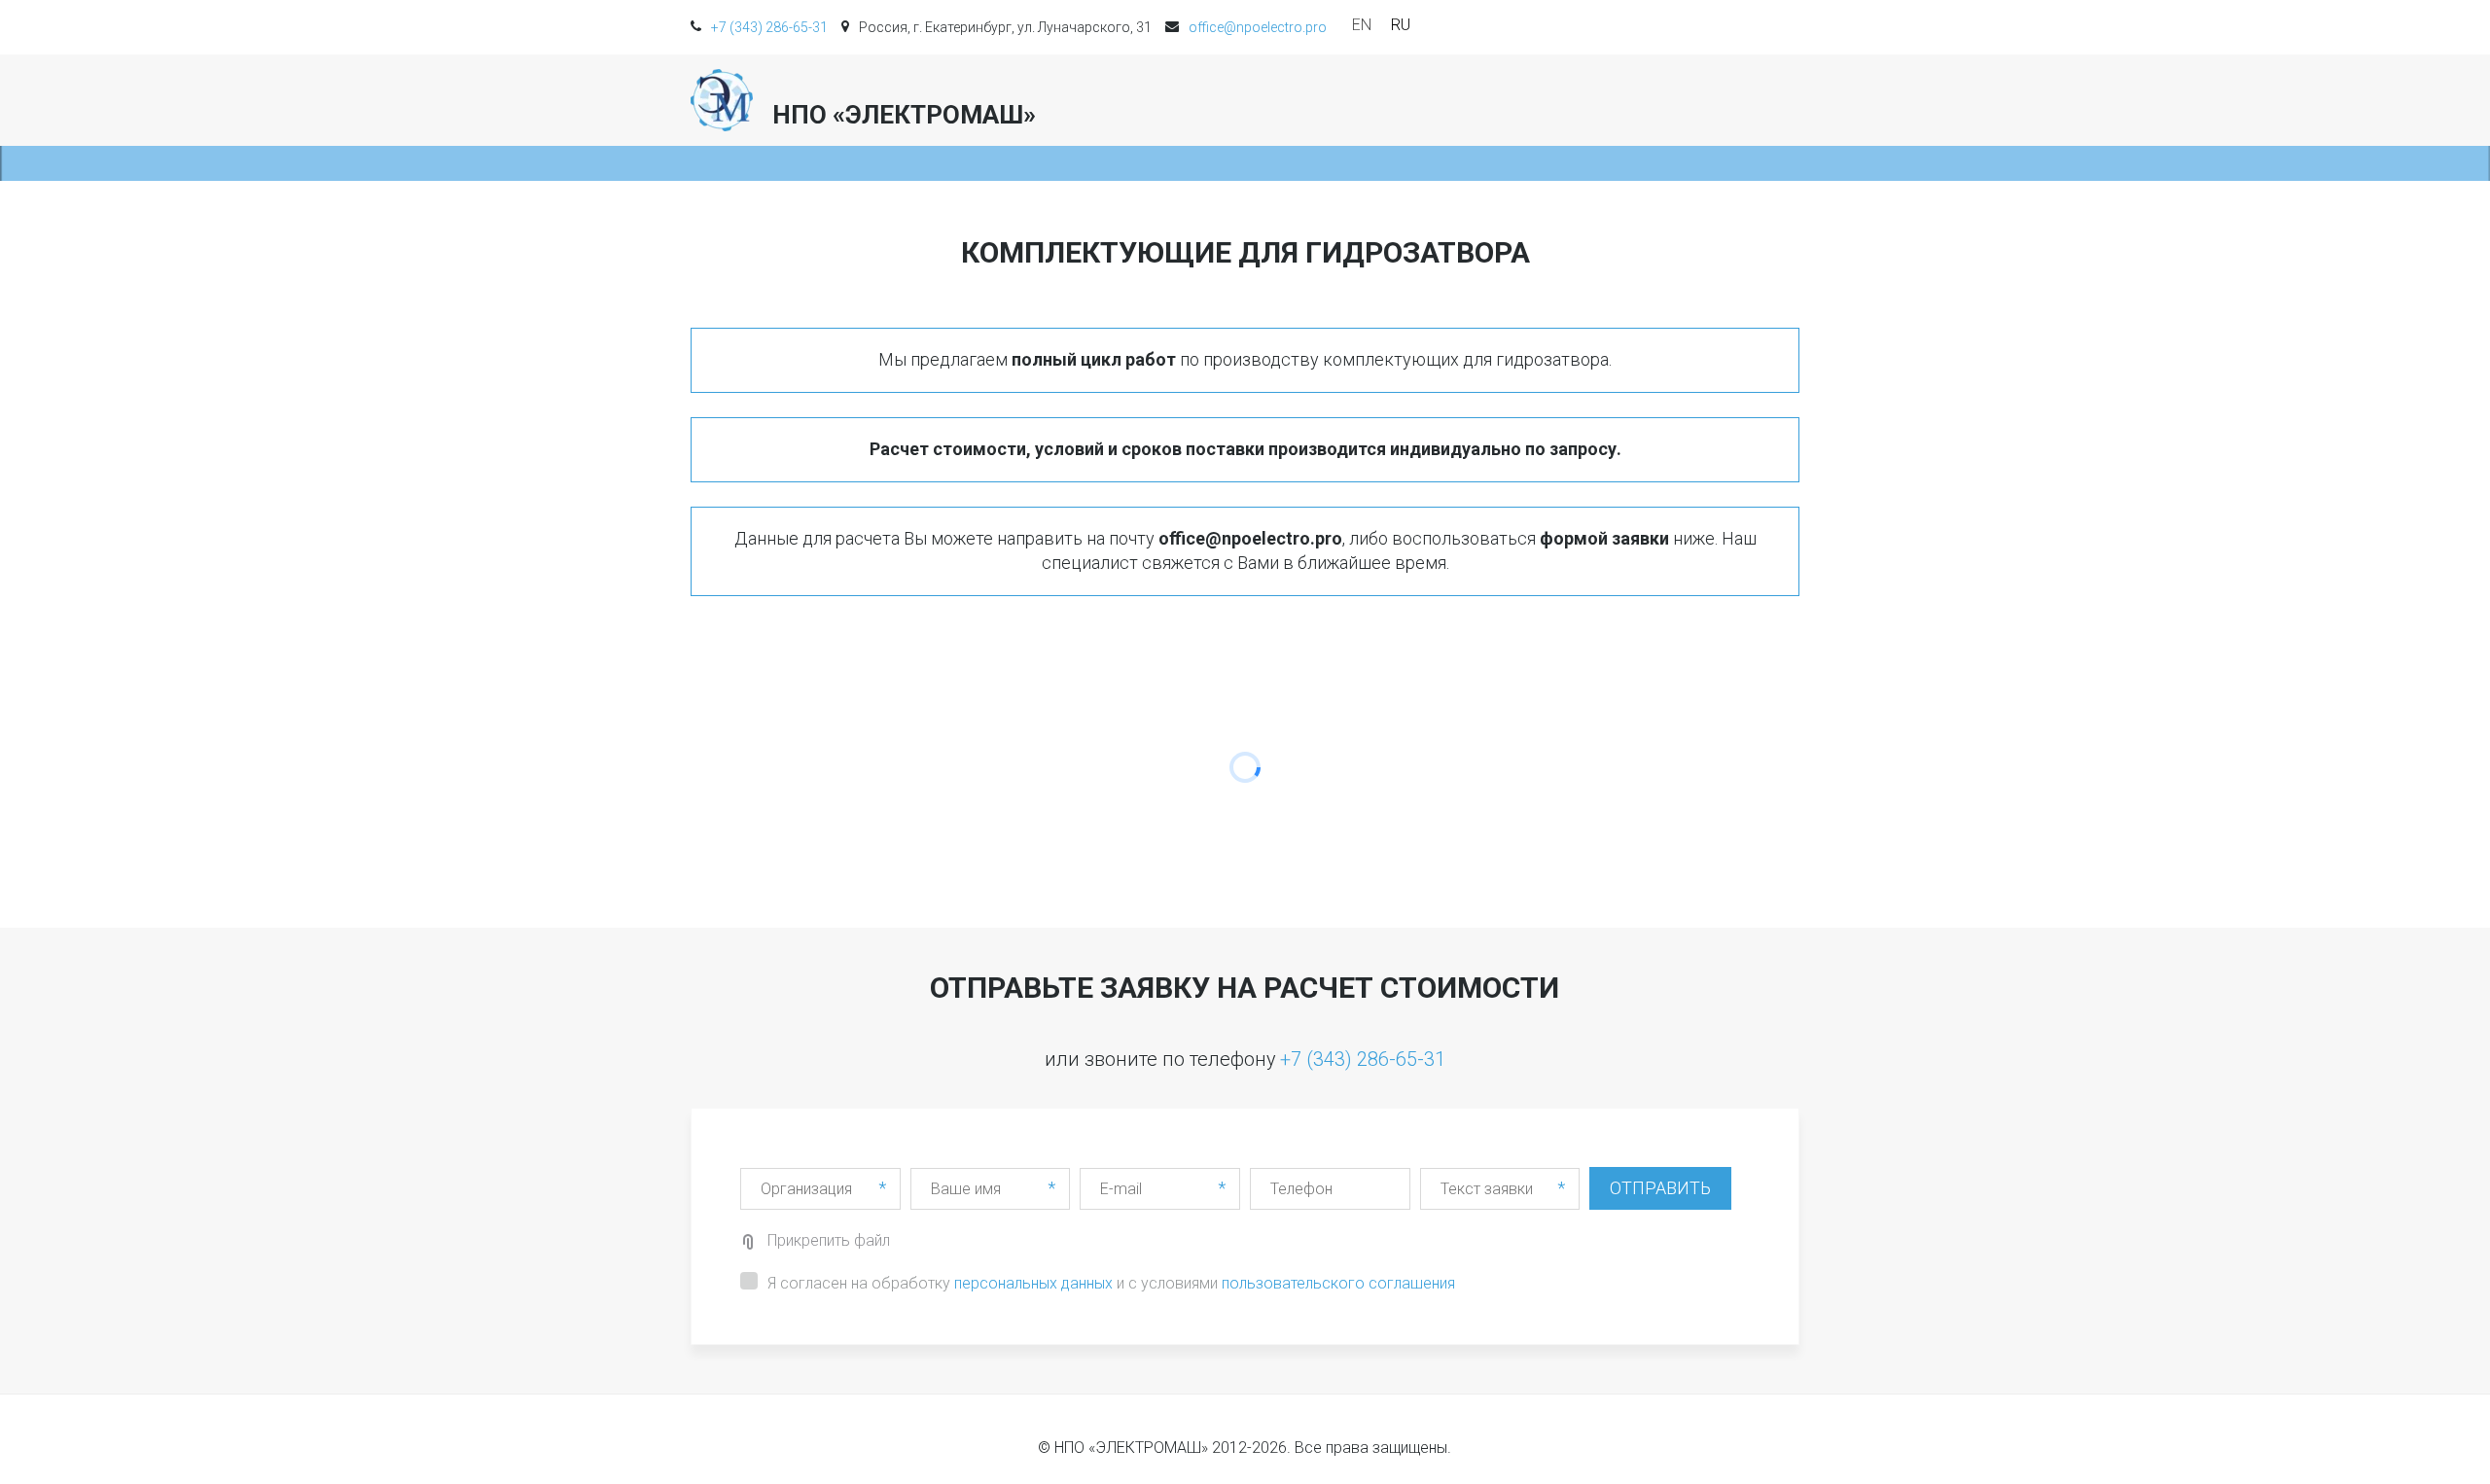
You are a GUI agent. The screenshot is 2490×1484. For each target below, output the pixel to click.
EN (1362, 25)
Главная (1179, 100)
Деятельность (1398, 100)
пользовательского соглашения (1338, 1283)
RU (1401, 25)
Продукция (1652, 100)
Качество (1538, 100)
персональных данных (1033, 1283)
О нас (1272, 100)
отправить (1660, 1188)
